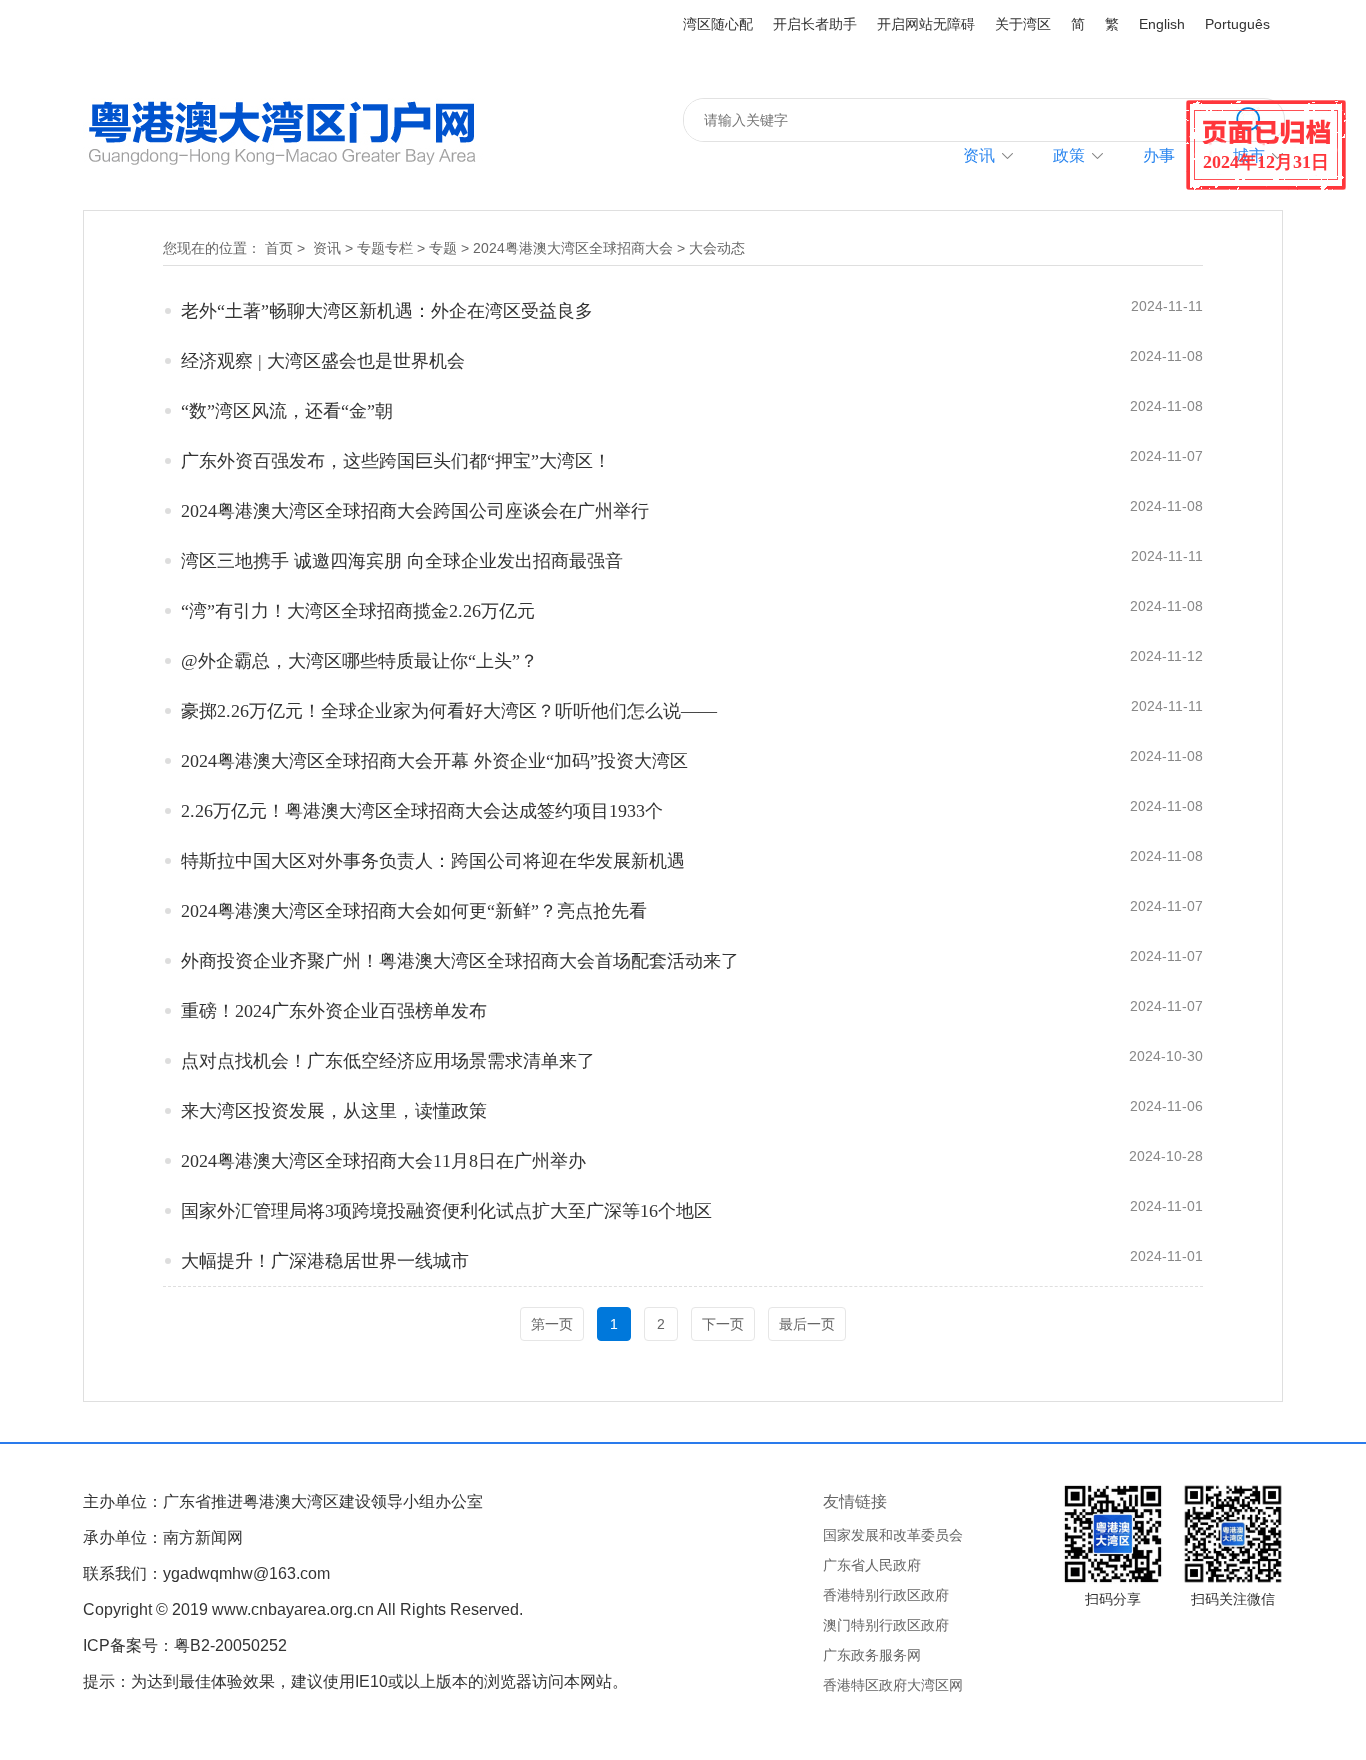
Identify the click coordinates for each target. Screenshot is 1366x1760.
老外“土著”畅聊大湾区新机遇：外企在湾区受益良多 (387, 311)
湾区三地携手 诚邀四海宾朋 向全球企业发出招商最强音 (402, 561)
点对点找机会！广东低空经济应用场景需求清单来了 (388, 1061)
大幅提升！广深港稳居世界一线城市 (325, 1261)
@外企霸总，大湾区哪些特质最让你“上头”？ (359, 661)
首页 (279, 248)
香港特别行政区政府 (886, 1595)
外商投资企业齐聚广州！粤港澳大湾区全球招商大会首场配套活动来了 (460, 961)
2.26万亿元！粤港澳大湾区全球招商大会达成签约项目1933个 (422, 811)
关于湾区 (1023, 24)
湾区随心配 (718, 24)
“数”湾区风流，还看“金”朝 (287, 411)
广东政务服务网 (872, 1655)
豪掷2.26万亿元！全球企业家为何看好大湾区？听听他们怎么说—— (449, 711)
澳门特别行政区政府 (886, 1625)
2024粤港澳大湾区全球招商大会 (573, 248)
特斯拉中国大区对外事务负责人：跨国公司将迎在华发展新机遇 (433, 861)
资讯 (979, 155)
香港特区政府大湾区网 (893, 1685)
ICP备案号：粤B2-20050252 (185, 1645)
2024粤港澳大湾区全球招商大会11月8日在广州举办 (383, 1161)
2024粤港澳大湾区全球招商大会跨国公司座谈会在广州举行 (415, 511)
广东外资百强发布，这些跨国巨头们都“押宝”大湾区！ (396, 461)
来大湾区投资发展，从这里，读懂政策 (334, 1111)
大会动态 (717, 248)
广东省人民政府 (872, 1565)
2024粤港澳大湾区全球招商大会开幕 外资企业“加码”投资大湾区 (434, 761)
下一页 (723, 1324)
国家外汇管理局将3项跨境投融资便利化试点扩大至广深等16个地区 (446, 1211)
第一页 (552, 1324)
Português (1237, 24)
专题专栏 (385, 248)
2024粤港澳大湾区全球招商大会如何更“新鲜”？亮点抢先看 (414, 911)
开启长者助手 (815, 24)
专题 (443, 248)
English (1162, 24)
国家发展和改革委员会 (893, 1535)
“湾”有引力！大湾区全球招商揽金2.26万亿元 (358, 611)
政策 (1069, 155)
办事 (1159, 155)
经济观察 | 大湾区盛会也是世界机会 (323, 361)
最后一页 (807, 1324)
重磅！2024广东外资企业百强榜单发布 (334, 1011)
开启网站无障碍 (926, 24)
